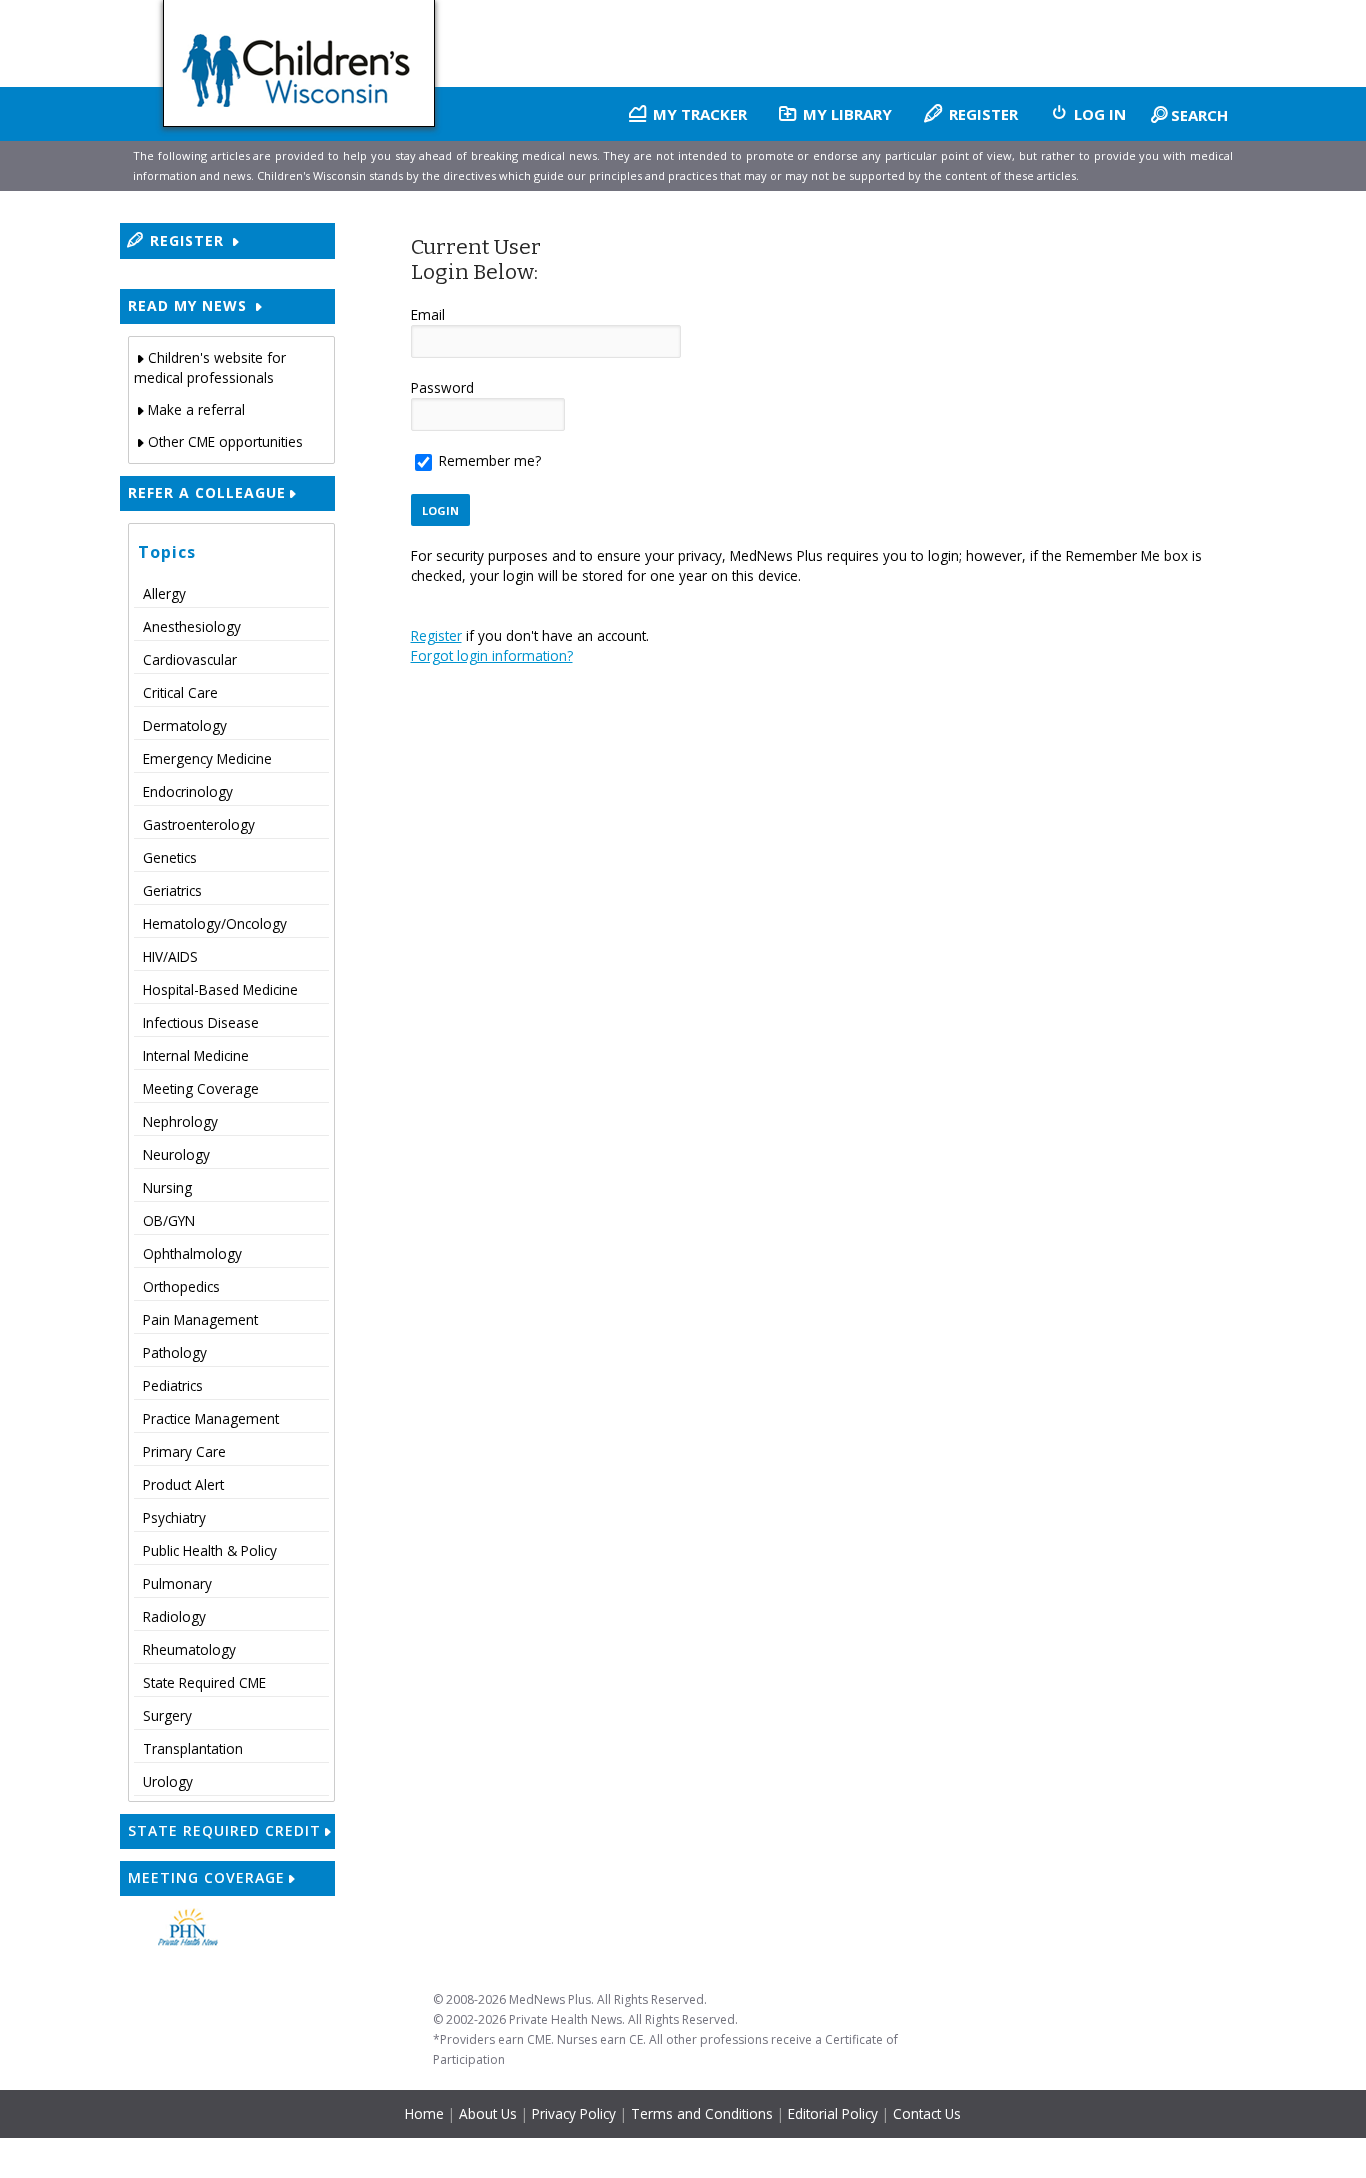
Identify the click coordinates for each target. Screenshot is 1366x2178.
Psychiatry (174, 1517)
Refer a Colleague (207, 492)
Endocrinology (188, 791)
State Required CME (204, 1682)
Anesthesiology (192, 626)
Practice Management (211, 1418)
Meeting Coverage (201, 1088)
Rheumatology (189, 1649)
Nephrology (180, 1121)
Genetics (170, 857)
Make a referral (196, 409)
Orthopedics (181, 1286)
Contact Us (927, 2113)
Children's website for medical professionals (210, 367)
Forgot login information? (492, 655)
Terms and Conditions (702, 2113)
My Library (845, 114)
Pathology (175, 1352)
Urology (168, 1781)
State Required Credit (224, 1830)
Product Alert (183, 1484)
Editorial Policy (833, 2113)
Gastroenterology (199, 824)
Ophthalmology (192, 1253)
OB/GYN (169, 1220)
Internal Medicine (196, 1055)
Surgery (167, 1715)
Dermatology (185, 725)
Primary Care (184, 1451)
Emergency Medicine (207, 758)
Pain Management (200, 1319)
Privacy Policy (574, 2113)
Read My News (190, 305)
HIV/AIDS (170, 956)
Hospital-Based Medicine (220, 989)
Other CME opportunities (225, 441)
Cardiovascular (190, 659)
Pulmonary (177, 1583)
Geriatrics (172, 890)
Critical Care (180, 692)
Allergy (164, 593)
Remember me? (490, 460)
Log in (1098, 114)
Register (981, 114)
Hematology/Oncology (215, 923)
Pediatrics (173, 1385)
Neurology (176, 1154)
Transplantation (193, 1748)
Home (424, 2113)
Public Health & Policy (210, 1550)
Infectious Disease (201, 1022)
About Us (490, 2113)
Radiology (174, 1616)
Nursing (167, 1187)
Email (428, 314)
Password (442, 387)
